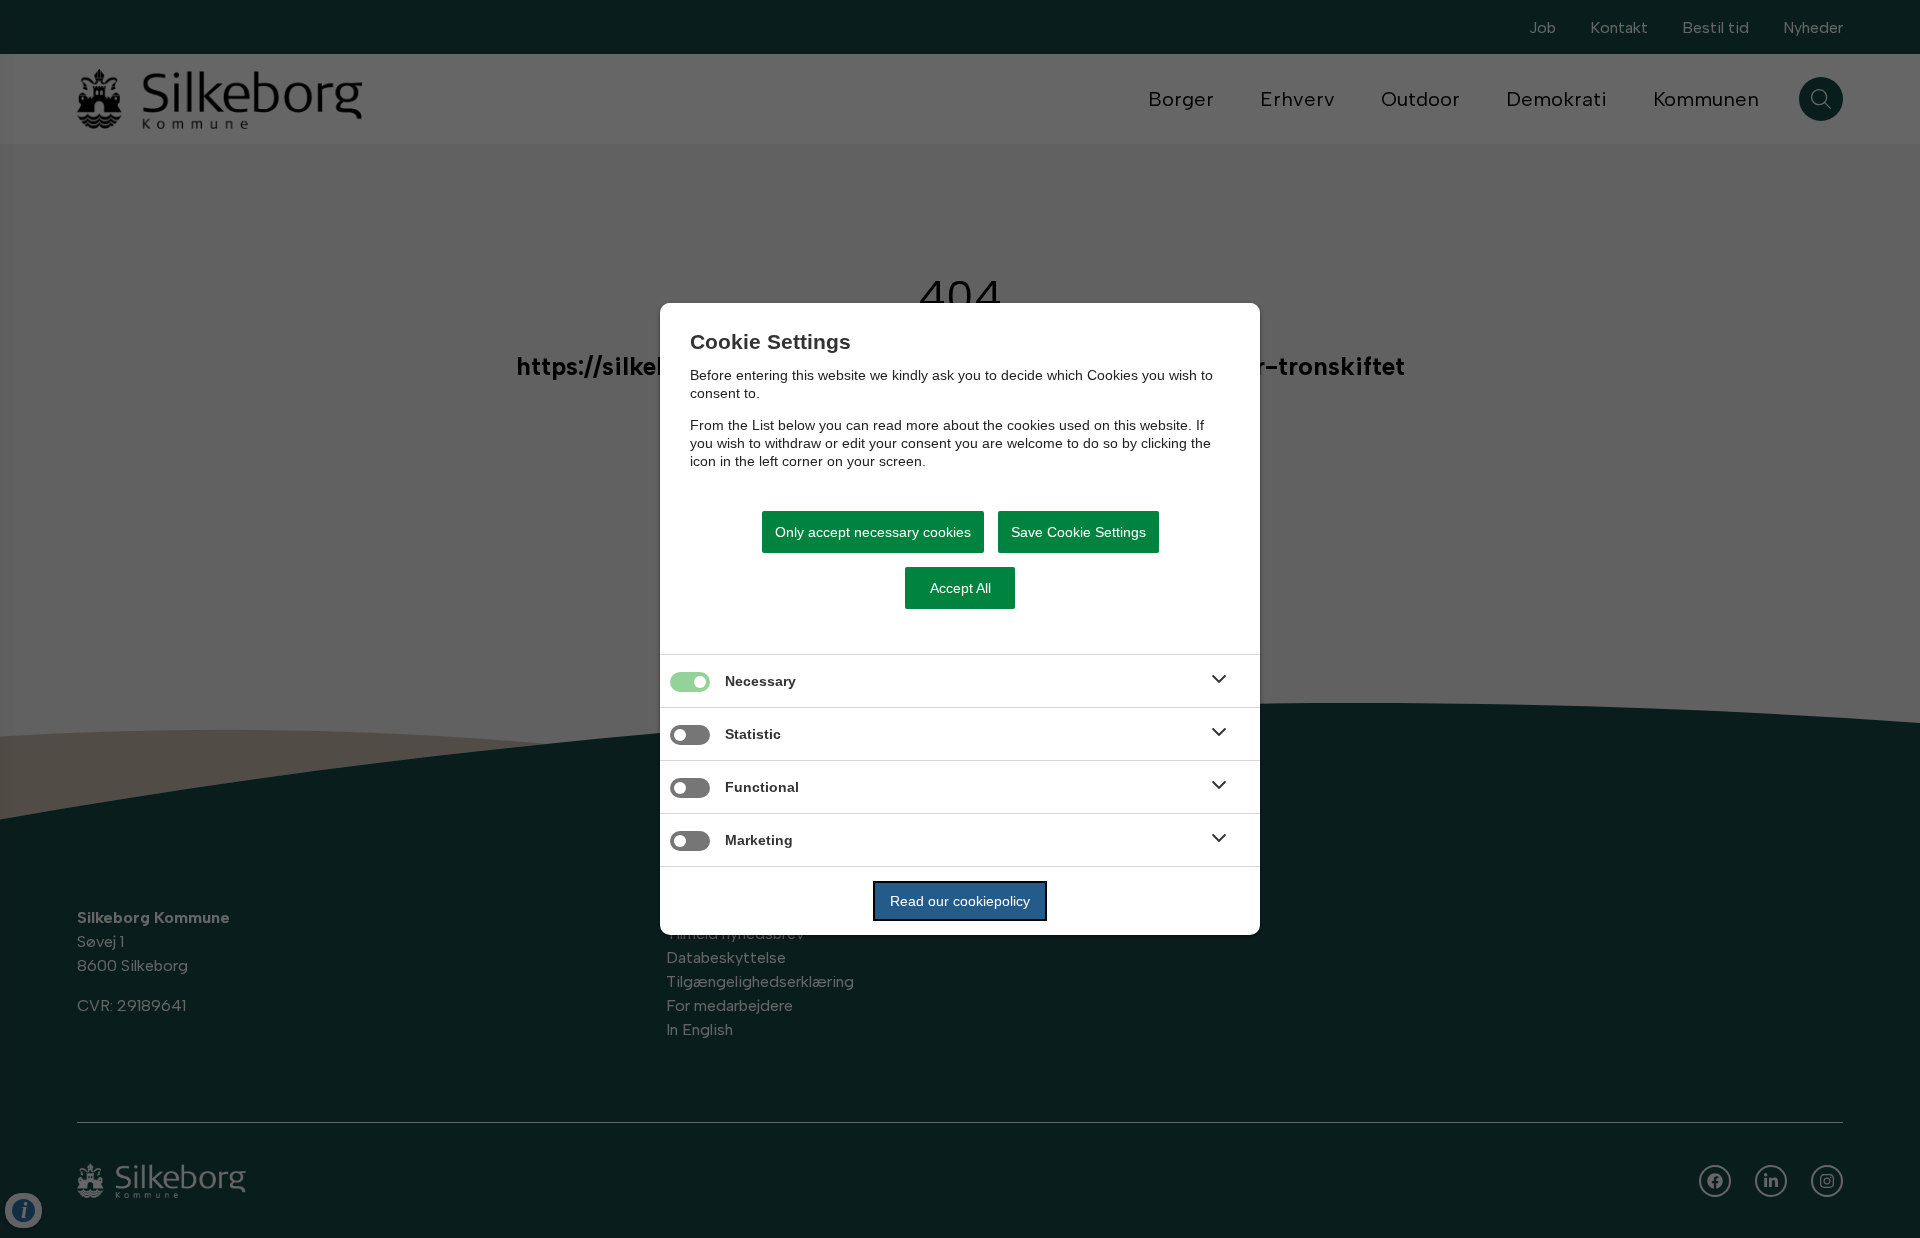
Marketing (759, 840)
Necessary (760, 681)
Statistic (753, 734)
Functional (762, 787)
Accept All (960, 588)
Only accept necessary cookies (873, 532)
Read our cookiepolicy (960, 901)
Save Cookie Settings (1078, 532)
